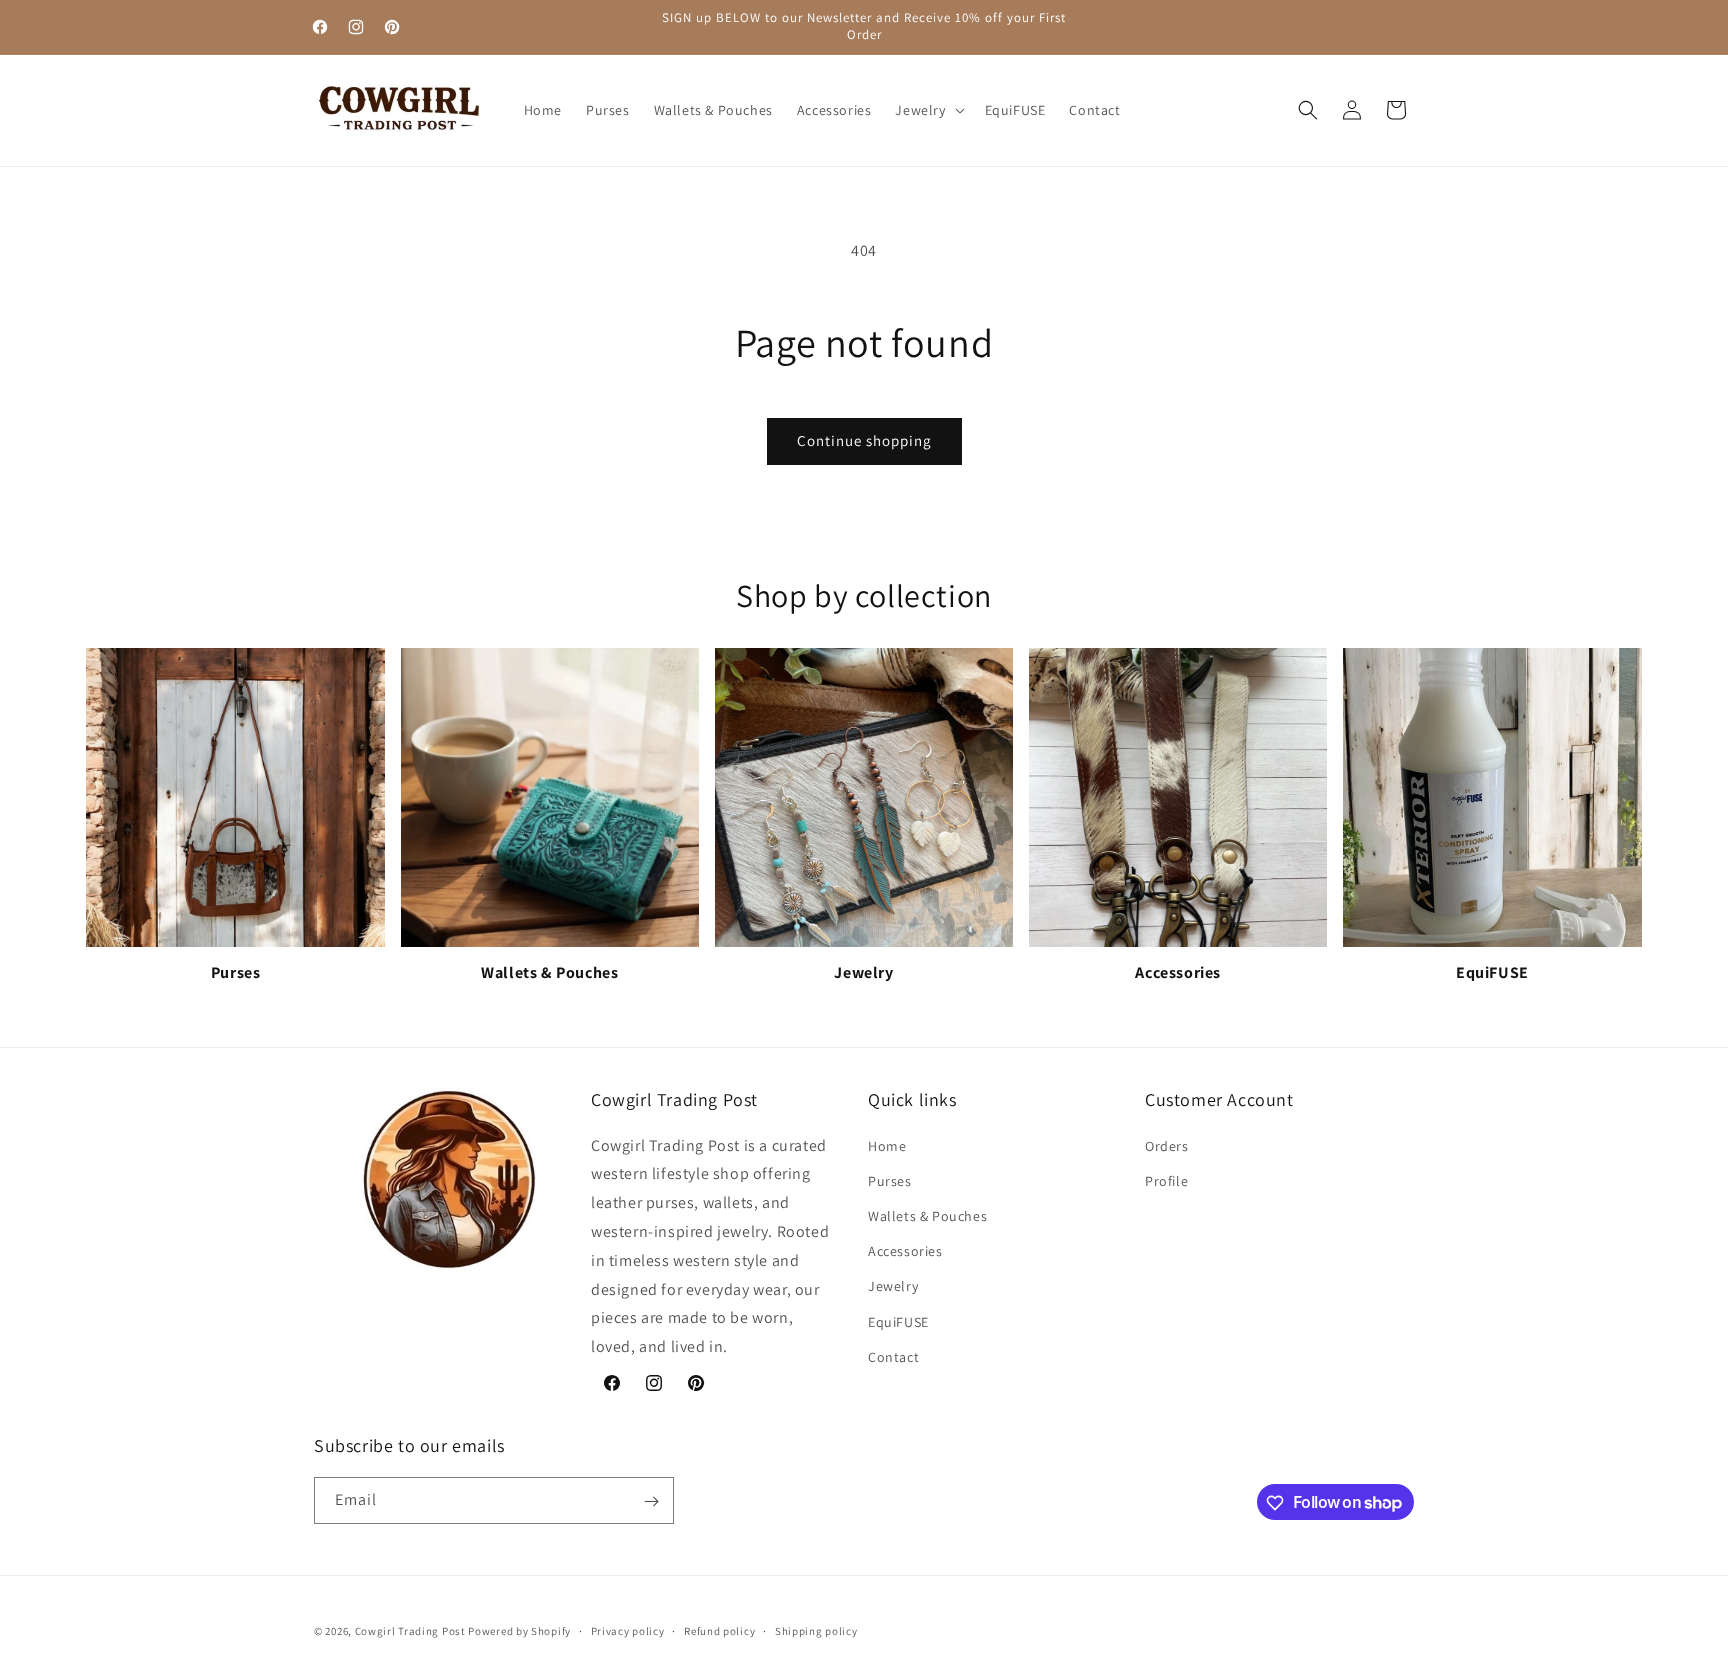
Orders (1167, 1146)
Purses (890, 1181)
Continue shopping (864, 440)
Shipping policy (816, 1630)
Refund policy (719, 1630)
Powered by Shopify (519, 1631)
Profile (1166, 1181)
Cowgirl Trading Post (410, 1631)
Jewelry (893, 1287)
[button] (927, 110)
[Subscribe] (651, 1501)
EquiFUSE (898, 1322)
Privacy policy (628, 1630)
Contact (893, 1357)
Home (887, 1146)
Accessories (905, 1251)
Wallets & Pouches (927, 1216)
